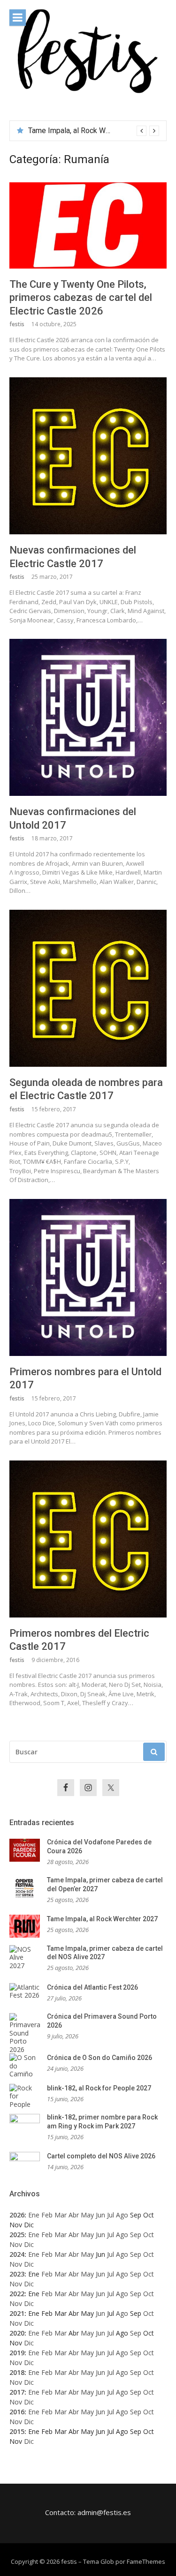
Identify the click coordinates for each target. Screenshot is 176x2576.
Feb (47, 2215)
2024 (17, 2254)
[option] (94, 131)
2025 (17, 2235)
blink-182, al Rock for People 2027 (99, 2088)
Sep (136, 2235)
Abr (74, 2215)
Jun (100, 2215)
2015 (17, 2431)
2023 (17, 2274)
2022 (17, 2294)
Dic (29, 2244)
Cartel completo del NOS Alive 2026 (101, 2156)
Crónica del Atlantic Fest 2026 (92, 1987)
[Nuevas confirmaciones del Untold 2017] (88, 717)
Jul (111, 2215)
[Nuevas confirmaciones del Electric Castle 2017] (88, 456)
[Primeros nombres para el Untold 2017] (88, 1277)
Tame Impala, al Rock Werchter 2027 (102, 1919)
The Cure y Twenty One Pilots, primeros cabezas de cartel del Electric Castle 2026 (81, 298)
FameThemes (146, 2561)
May (87, 2215)
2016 (17, 2412)
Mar (61, 2215)
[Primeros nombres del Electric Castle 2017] (88, 1539)
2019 (17, 2353)
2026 (17, 2215)
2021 (17, 2313)
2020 (17, 2333)
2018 (17, 2372)
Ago (122, 2215)
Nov (16, 2244)
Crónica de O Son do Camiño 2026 (99, 2058)
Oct (149, 2235)
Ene (34, 2215)
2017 (17, 2392)
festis (17, 324)
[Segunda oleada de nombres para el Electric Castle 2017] (88, 988)
